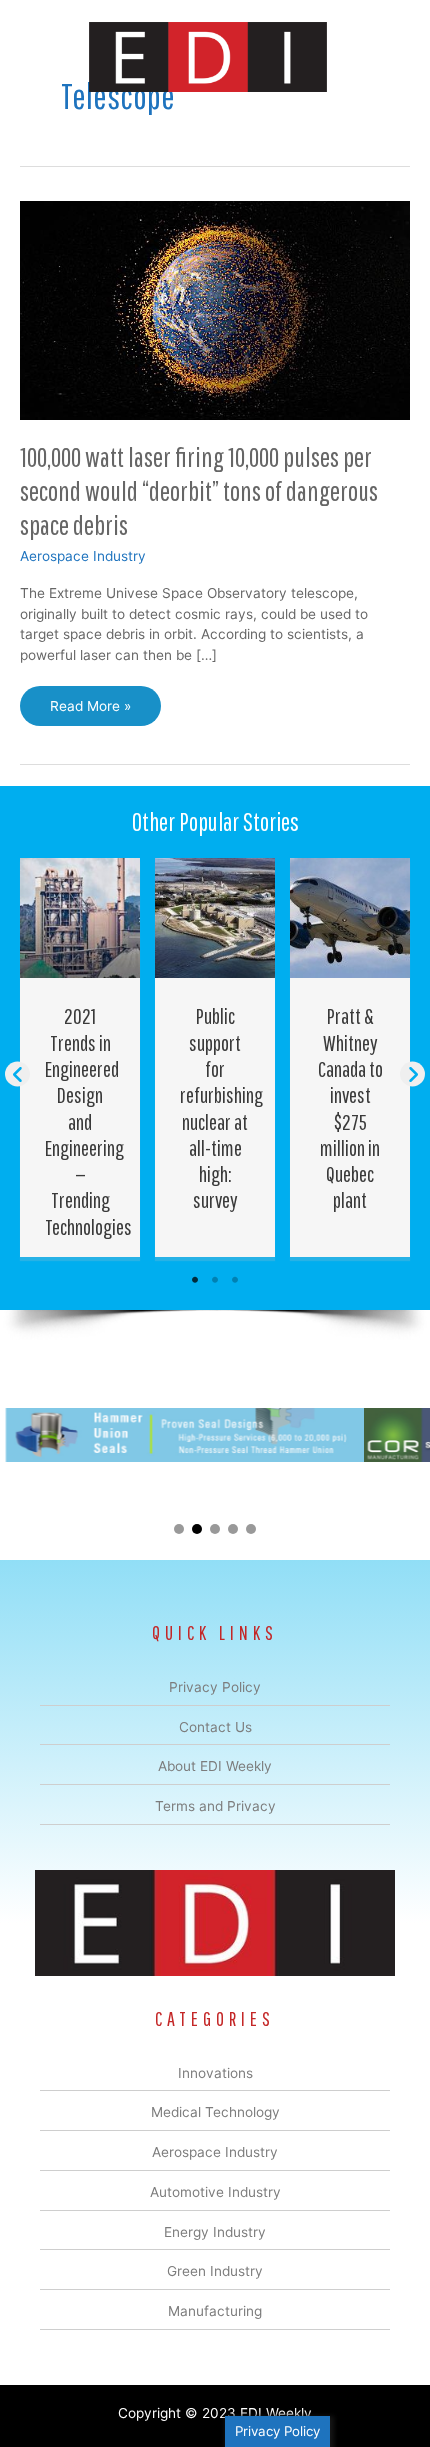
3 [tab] (235, 1280)
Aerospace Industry (83, 556)
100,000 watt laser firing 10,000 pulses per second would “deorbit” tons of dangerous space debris (199, 490)
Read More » (90, 712)
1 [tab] (195, 1280)
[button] (17, 1074)
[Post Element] (80, 1057)
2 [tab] (215, 1280)
